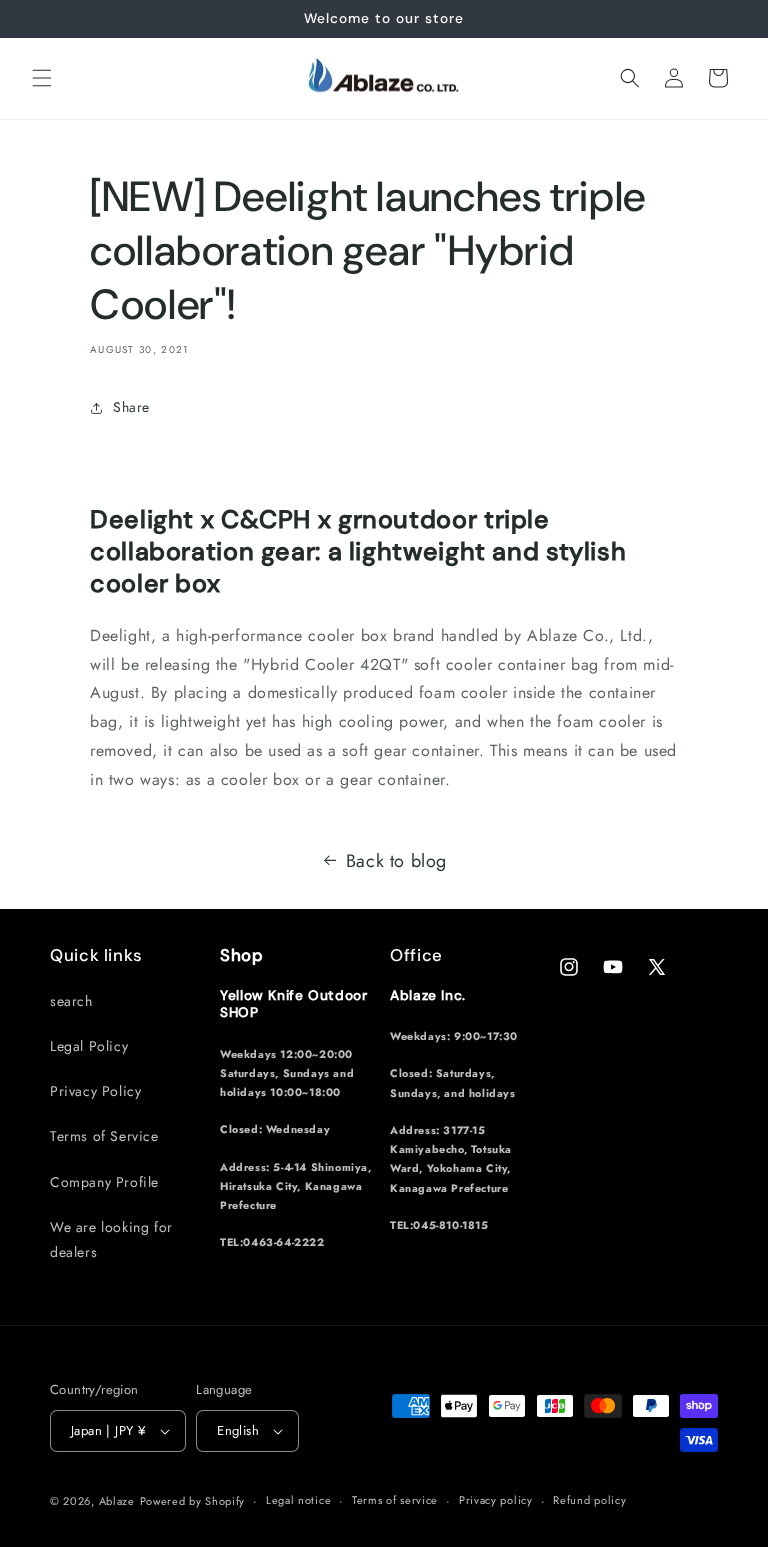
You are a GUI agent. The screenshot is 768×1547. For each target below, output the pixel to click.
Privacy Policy (95, 1091)
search (71, 1001)
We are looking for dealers (111, 1239)
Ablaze (117, 1501)
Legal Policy (89, 1046)
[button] (42, 78)
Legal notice (298, 1500)
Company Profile (104, 1182)
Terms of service (395, 1500)
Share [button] (131, 407)
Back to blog (396, 861)
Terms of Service (104, 1136)
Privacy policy (496, 1500)
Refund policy (589, 1500)
